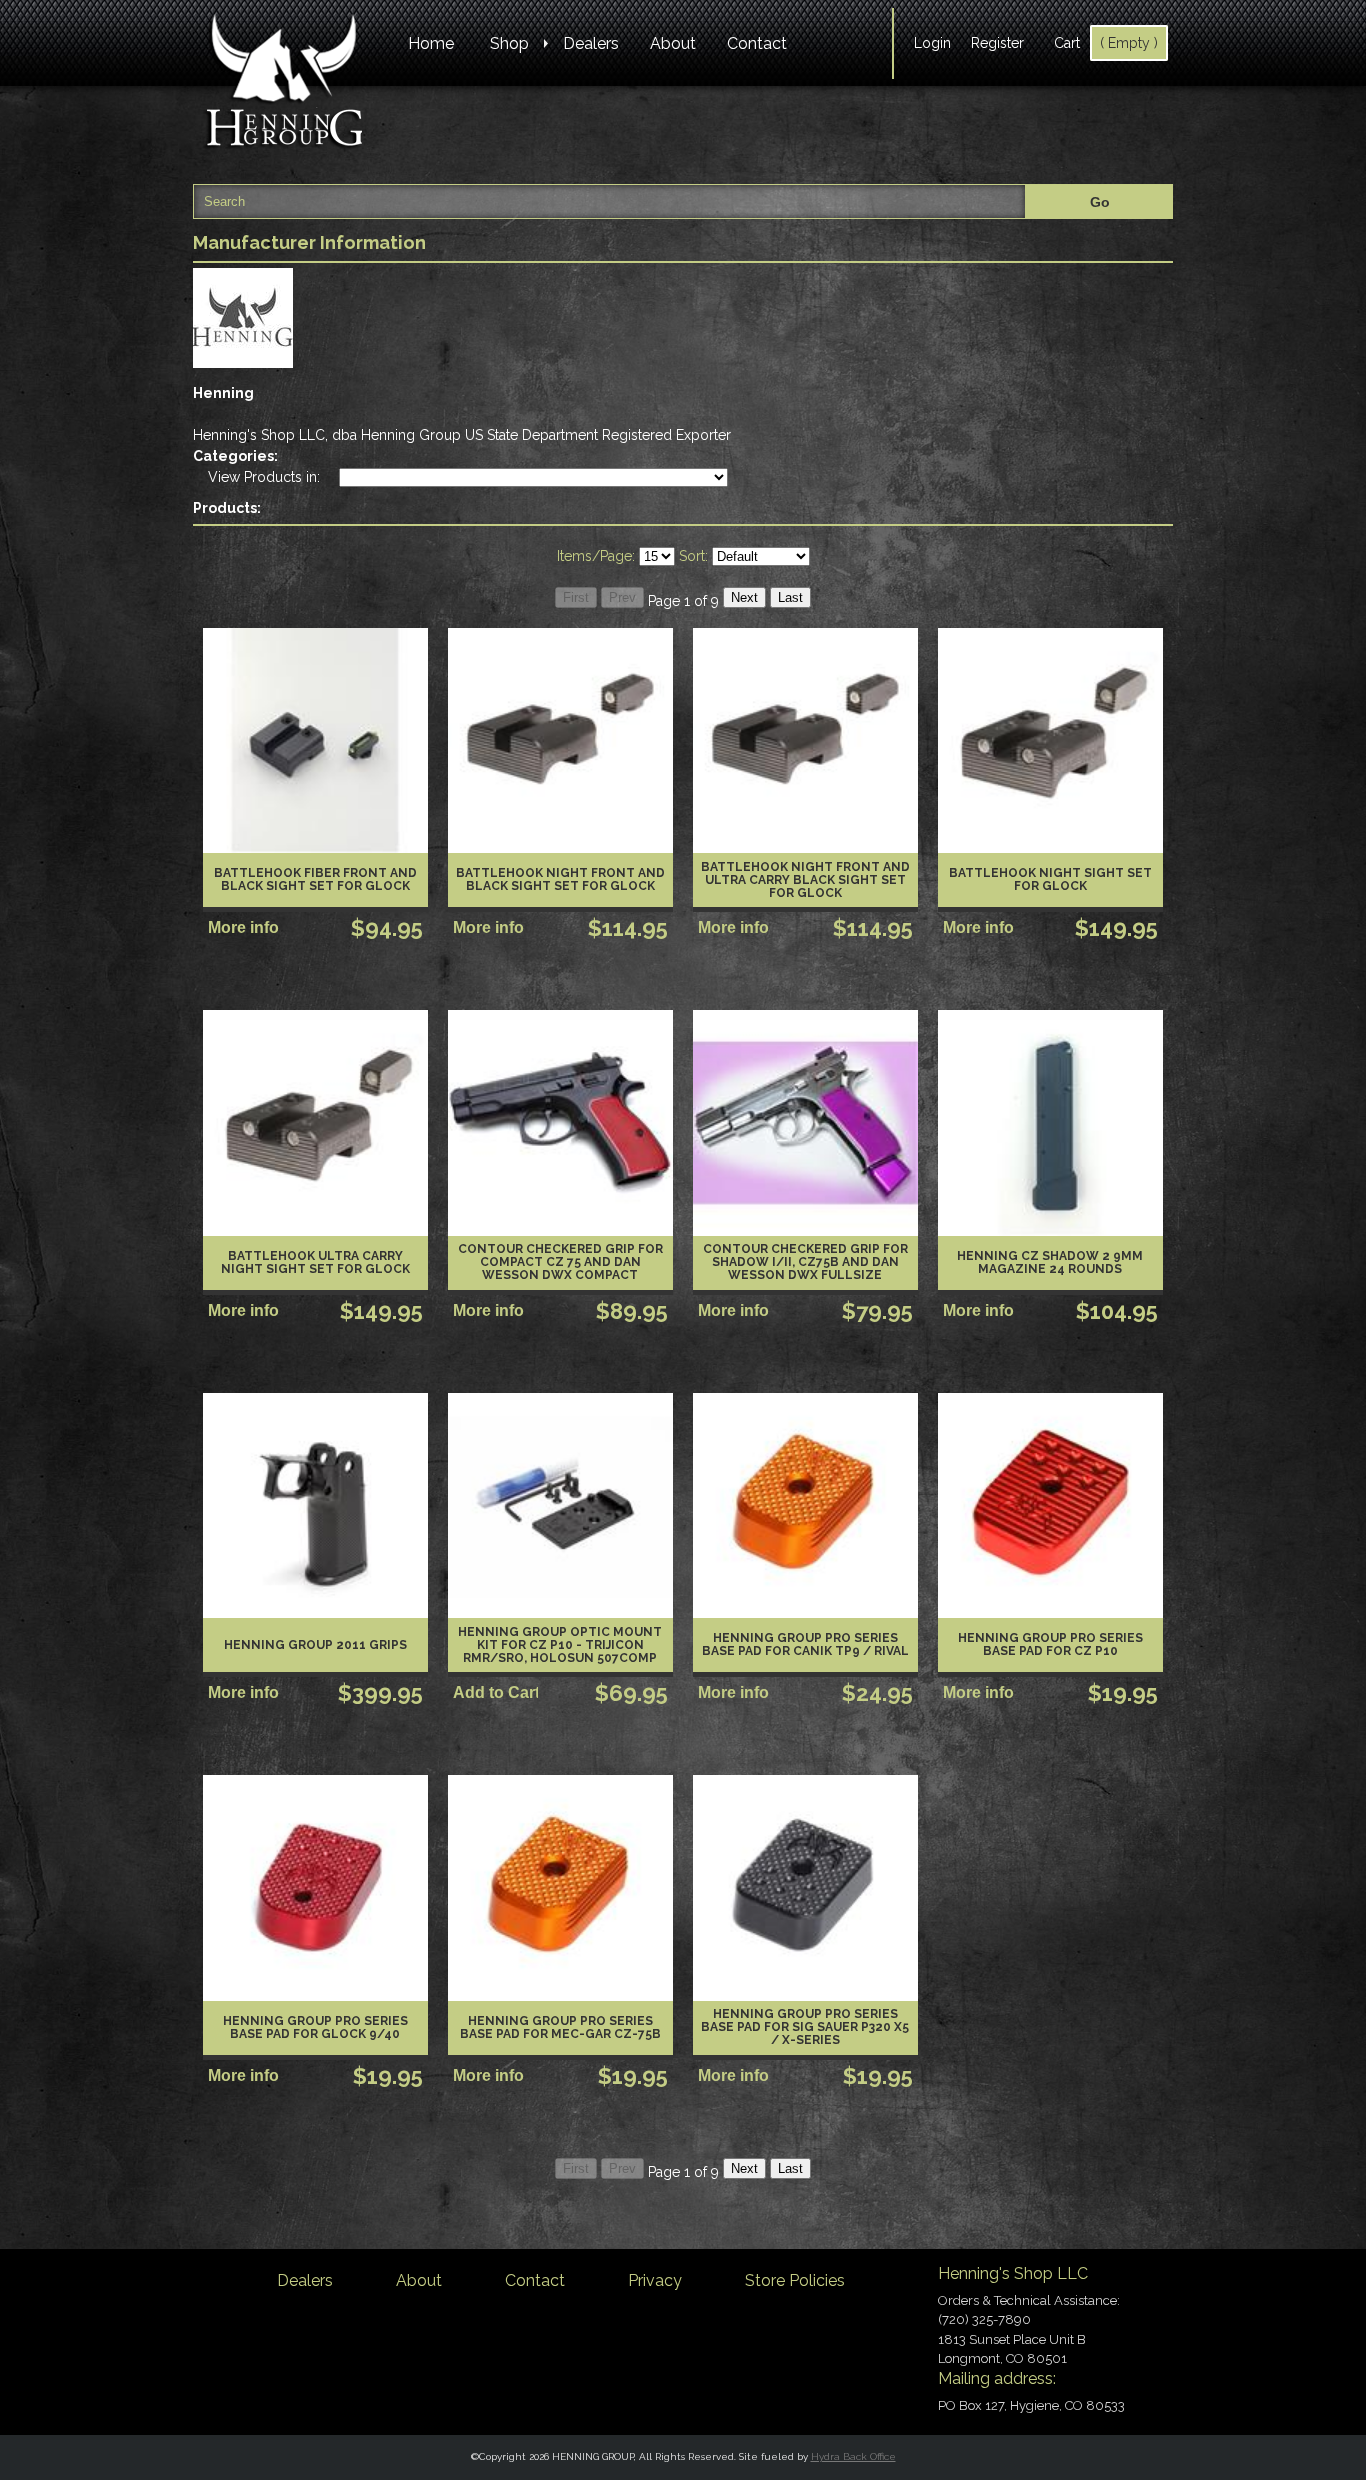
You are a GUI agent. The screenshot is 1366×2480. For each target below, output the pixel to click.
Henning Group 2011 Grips (315, 1645)
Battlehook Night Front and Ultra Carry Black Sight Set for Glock (805, 880)
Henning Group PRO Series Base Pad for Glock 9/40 (315, 2027)
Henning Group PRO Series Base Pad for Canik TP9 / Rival (805, 1644)
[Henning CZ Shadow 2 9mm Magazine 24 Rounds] (1050, 1122)
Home (431, 43)
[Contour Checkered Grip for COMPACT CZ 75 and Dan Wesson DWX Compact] (560, 1122)
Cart (1067, 43)
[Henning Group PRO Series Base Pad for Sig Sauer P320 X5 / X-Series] (805, 1887)
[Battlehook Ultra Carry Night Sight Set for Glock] (315, 1122)
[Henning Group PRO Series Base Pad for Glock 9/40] (315, 1887)
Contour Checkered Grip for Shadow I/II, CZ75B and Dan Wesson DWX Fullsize (805, 1262)
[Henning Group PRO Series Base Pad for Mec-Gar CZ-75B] (560, 1887)
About (673, 43)
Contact (757, 43)
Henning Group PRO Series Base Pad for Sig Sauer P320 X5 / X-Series (805, 2027)
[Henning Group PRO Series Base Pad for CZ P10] (1050, 1505)
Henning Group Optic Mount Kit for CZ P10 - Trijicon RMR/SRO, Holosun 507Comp (560, 1645)
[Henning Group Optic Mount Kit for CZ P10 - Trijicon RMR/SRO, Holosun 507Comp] (560, 1505)
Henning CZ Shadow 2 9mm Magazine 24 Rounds (1050, 1262)
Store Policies (795, 2280)
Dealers (591, 43)
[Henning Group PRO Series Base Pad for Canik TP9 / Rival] (805, 1505)
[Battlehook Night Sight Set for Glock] (1050, 740)
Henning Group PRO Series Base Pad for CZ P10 (1050, 1644)
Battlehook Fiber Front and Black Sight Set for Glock (315, 879)
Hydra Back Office (853, 2456)
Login (932, 43)
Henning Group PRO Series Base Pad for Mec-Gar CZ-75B (560, 2027)
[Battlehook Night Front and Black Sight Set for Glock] (560, 740)
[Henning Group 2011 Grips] (315, 1505)
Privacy (655, 2280)
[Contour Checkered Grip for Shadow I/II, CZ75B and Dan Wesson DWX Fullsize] (805, 1122)
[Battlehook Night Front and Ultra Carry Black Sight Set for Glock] (805, 740)
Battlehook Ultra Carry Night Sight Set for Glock (315, 1262)
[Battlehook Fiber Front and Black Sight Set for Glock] (315, 740)
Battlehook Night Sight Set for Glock (1050, 879)
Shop (509, 43)
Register (997, 43)
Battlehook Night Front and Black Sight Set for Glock (560, 879)
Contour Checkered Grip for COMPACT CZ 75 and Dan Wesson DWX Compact (560, 1262)
